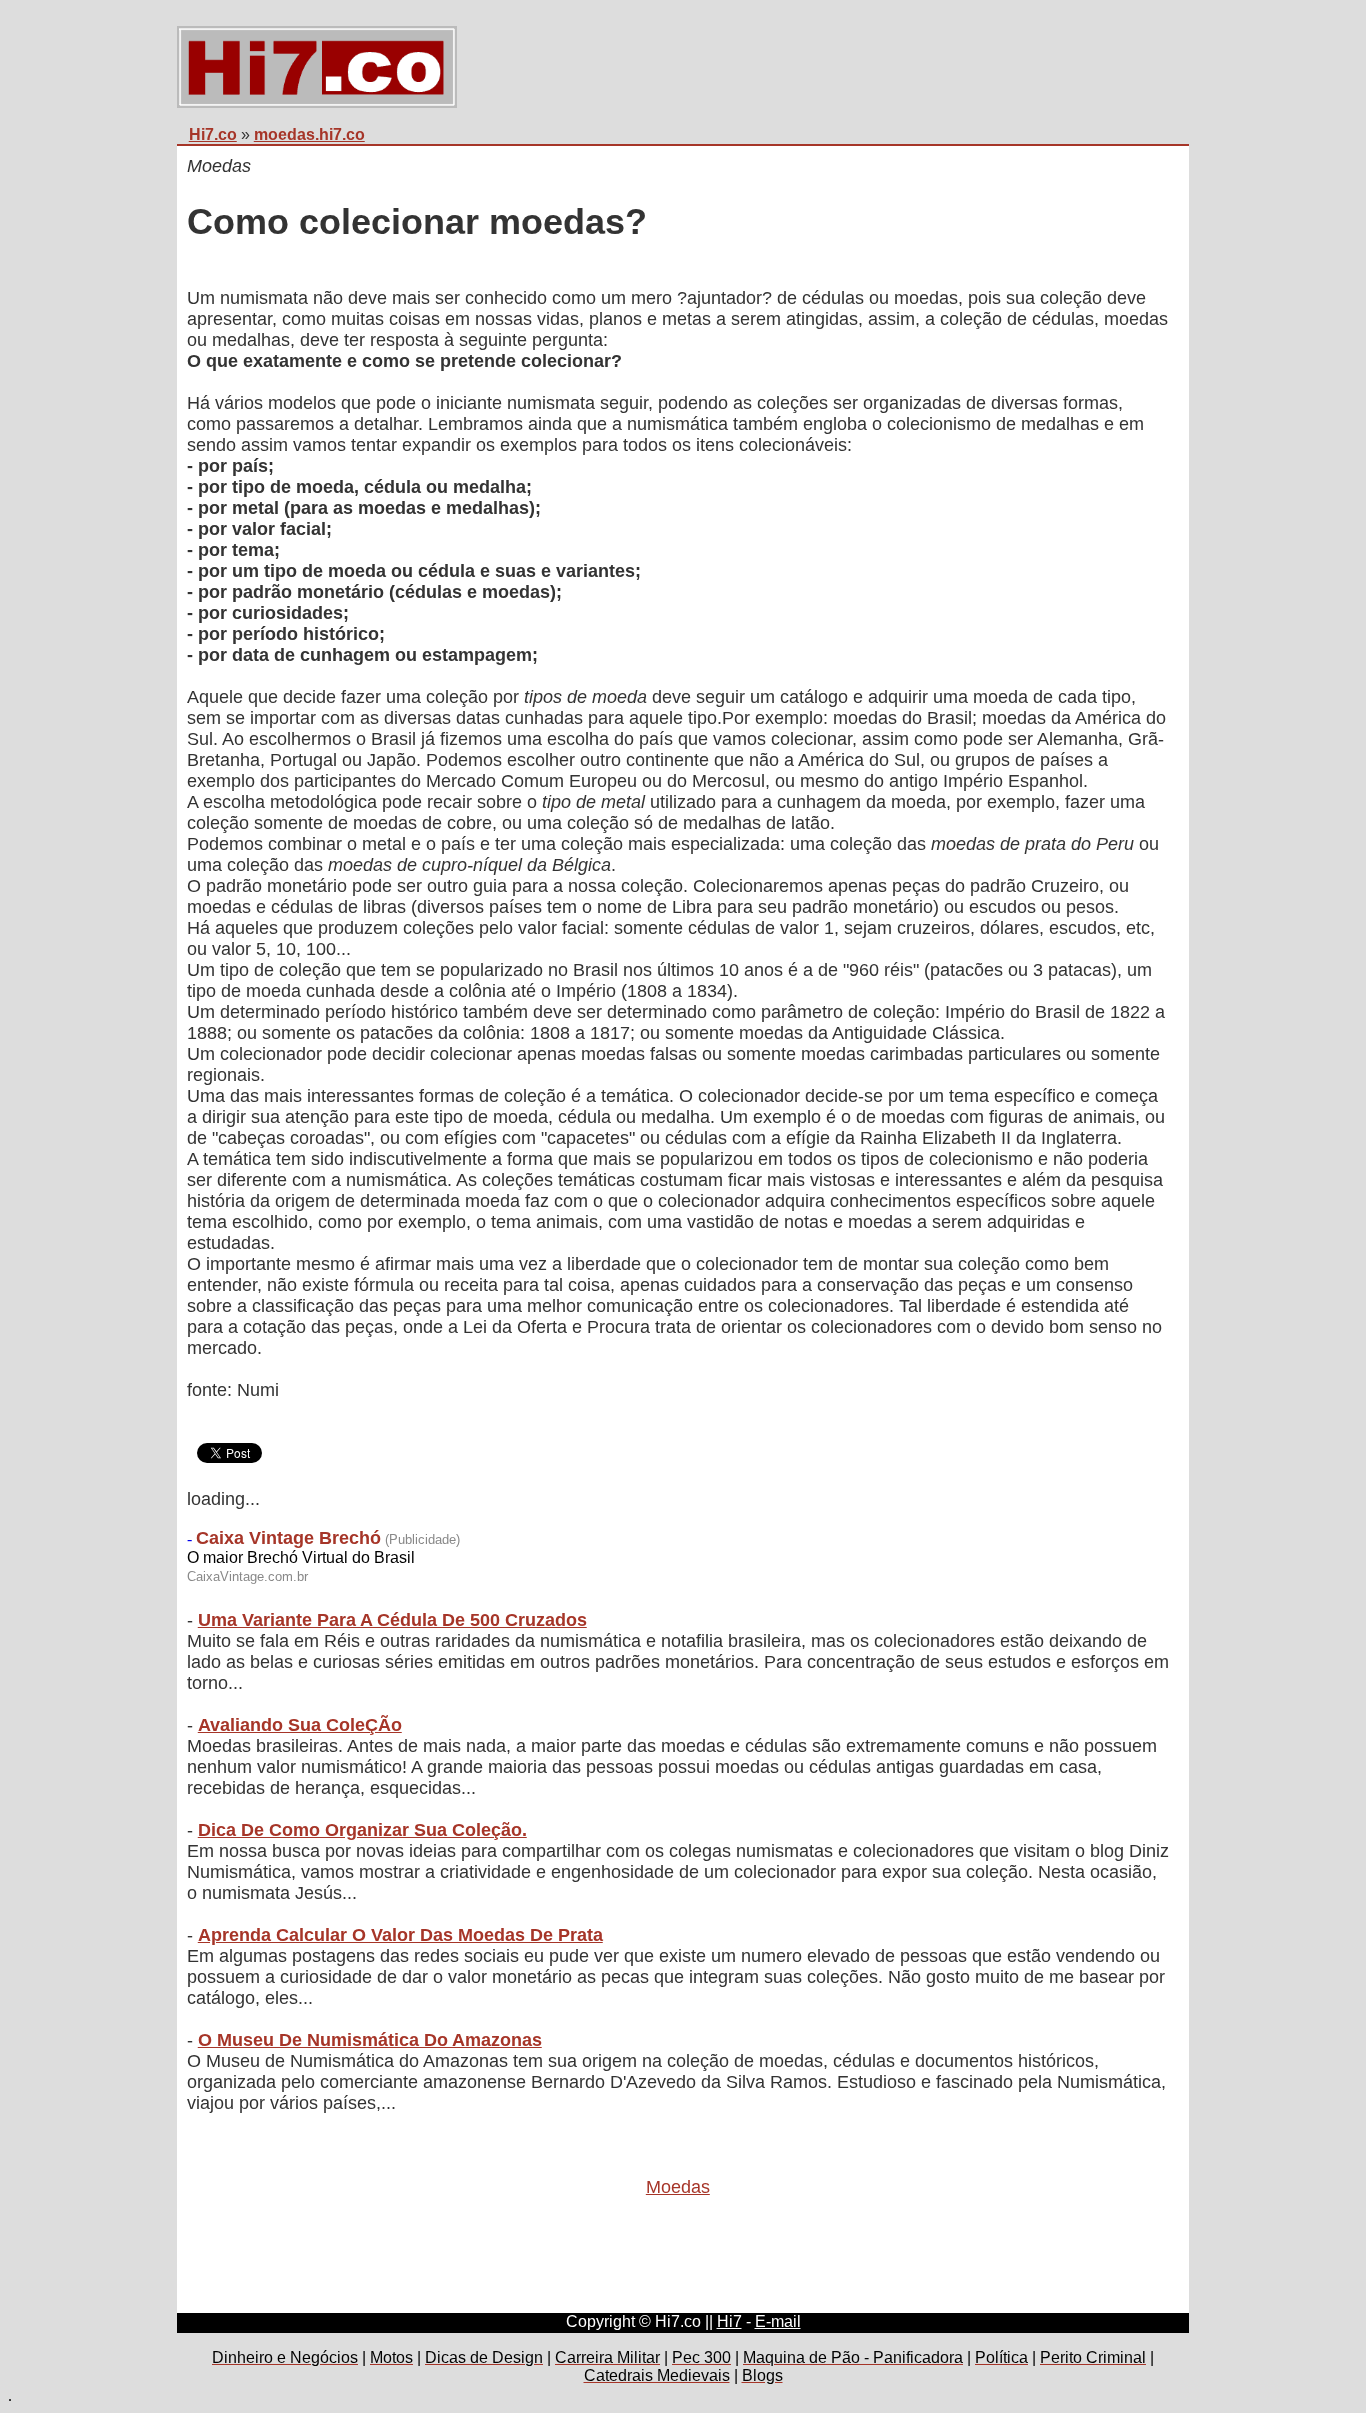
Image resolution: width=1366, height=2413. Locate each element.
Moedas (678, 2187)
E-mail (778, 2321)
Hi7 (729, 2321)
